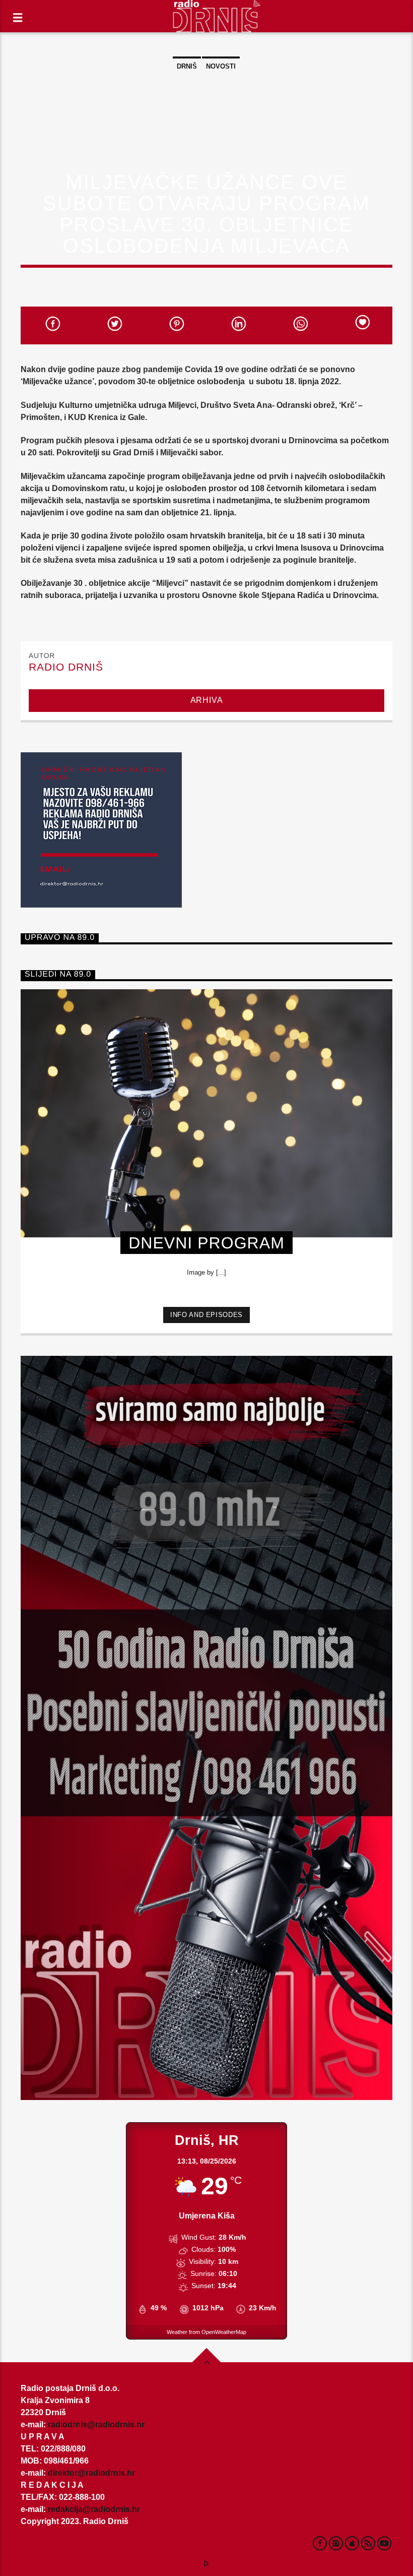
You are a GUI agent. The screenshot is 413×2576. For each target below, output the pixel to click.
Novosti (221, 66)
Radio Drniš (66, 667)
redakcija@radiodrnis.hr (94, 2509)
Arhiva (207, 700)
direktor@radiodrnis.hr (91, 2473)
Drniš (187, 66)
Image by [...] (206, 1272)
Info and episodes (206, 1315)
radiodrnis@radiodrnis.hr (96, 2424)
